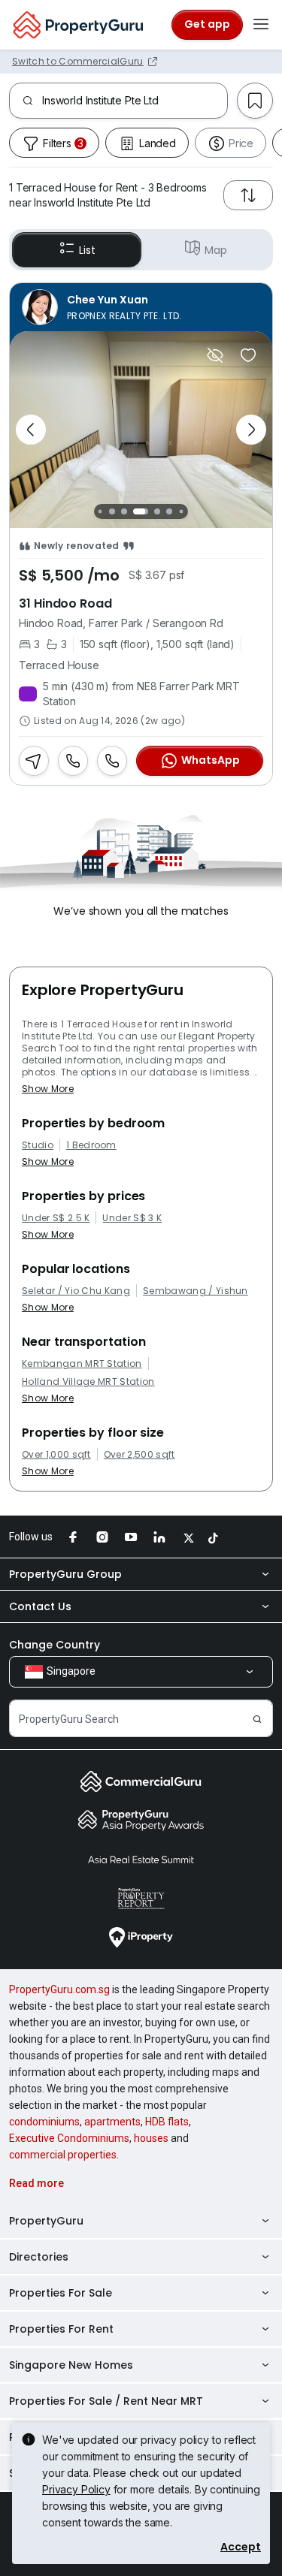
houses (151, 2138)
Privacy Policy (76, 2489)
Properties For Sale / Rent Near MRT (106, 2401)
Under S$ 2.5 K (56, 1218)
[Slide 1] (100, 511)
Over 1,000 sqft (56, 1455)
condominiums (44, 2122)
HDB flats (167, 2122)
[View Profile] (141, 307)
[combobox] (135, 101)
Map (216, 250)
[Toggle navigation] (261, 25)
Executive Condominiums (69, 2138)
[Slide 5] (157, 511)
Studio (38, 1145)
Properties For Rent (61, 2329)
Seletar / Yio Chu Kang (76, 1291)
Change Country (55, 1645)
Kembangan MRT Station (82, 1364)
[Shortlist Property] (248, 355)
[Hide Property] (215, 355)
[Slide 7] (182, 511)
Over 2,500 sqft (139, 1455)
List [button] (87, 250)
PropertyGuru (46, 2221)
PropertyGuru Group (65, 1574)
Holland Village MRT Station (88, 1382)
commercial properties (63, 2155)
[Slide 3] (124, 511)
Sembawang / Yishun (196, 1291)
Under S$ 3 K (132, 1218)
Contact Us (40, 1606)
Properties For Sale (61, 2293)
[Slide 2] (112, 511)
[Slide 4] (141, 511)
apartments (112, 2122)
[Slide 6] (169, 511)
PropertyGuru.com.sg (59, 1989)
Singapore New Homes (71, 2365)
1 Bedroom (91, 1145)
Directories (39, 2257)
